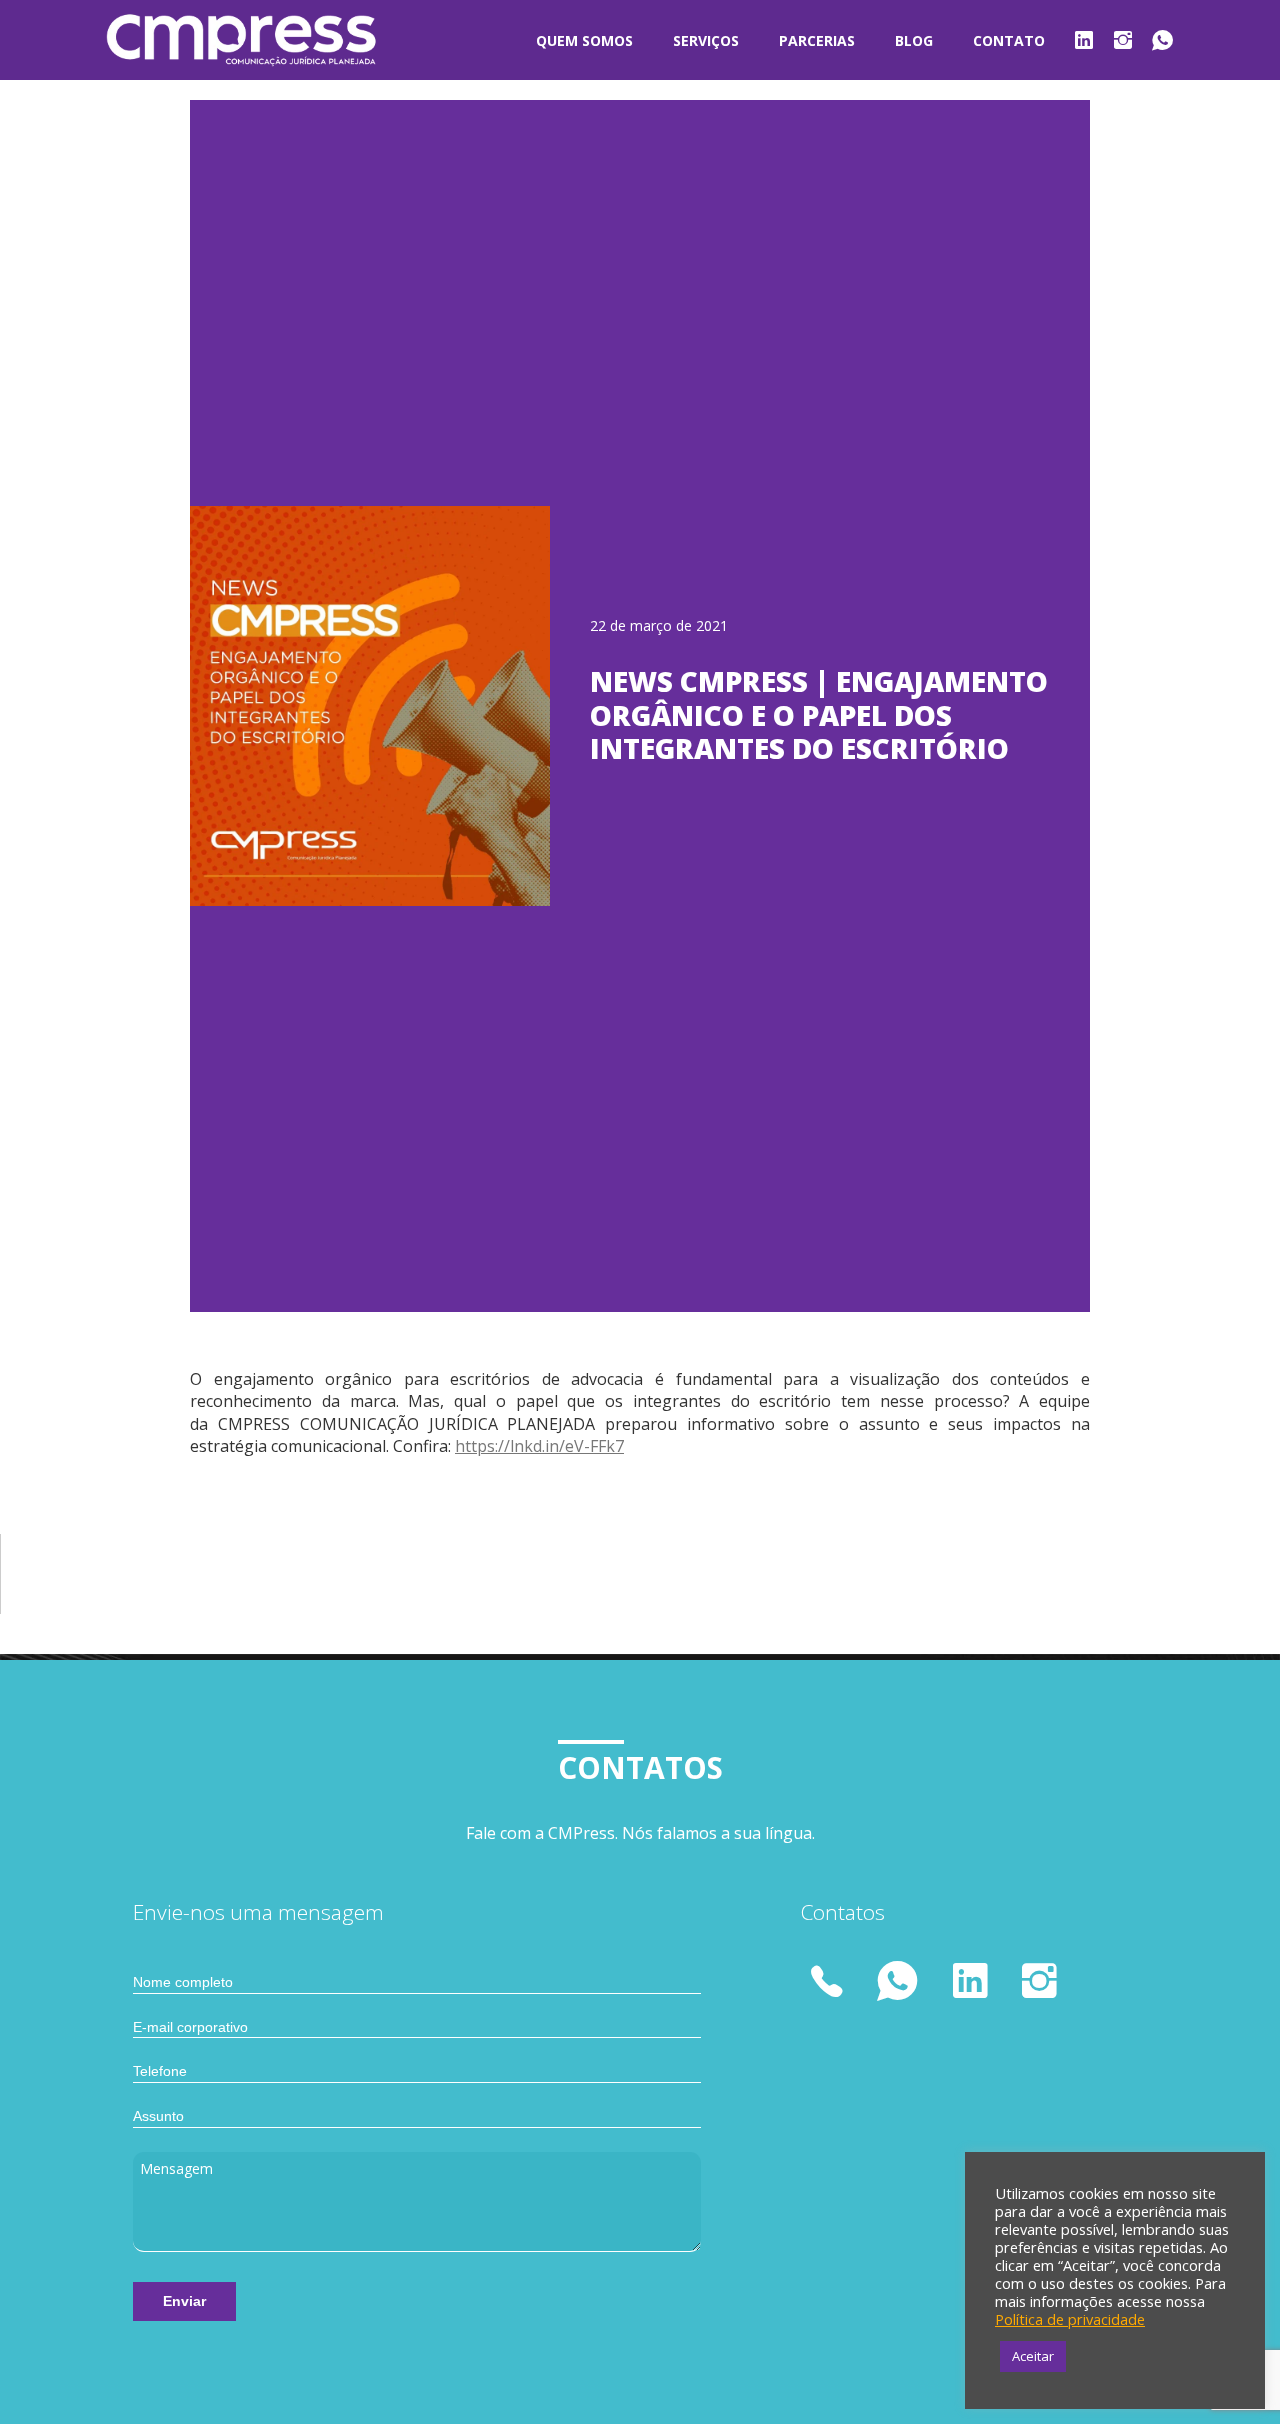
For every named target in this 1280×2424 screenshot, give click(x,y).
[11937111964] (899, 1980)
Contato (1009, 40)
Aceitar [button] (1033, 2356)
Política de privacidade (1070, 2319)
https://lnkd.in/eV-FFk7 (539, 1446)
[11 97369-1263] (830, 1984)
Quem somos (584, 40)
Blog (914, 40)
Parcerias (817, 40)
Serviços (706, 40)
